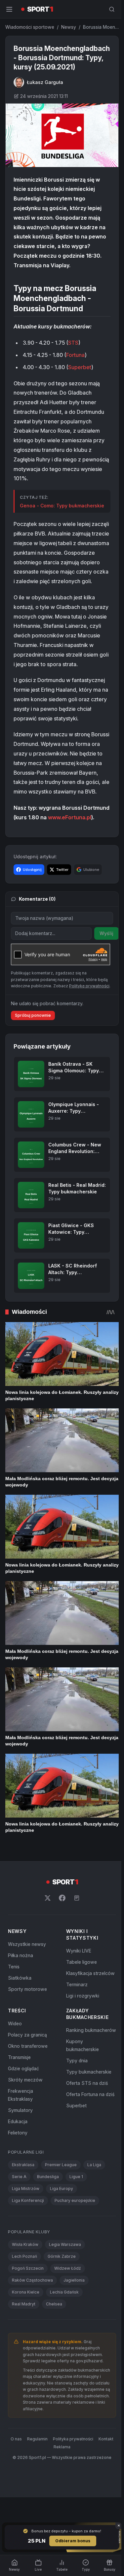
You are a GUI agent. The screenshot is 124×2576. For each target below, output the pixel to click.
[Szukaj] (112, 9)
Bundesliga (48, 2177)
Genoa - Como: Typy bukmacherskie (62, 506)
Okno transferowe (28, 2046)
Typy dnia (77, 2061)
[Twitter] (48, 1898)
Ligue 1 (76, 2177)
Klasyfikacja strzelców (90, 1973)
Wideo (15, 2023)
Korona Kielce (26, 2292)
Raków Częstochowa (32, 2280)
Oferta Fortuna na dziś (90, 2094)
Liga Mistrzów (26, 2189)
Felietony (18, 2133)
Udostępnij (32, 870)
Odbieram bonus (73, 2541)
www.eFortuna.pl (70, 817)
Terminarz (77, 1984)
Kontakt (106, 2439)
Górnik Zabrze (62, 2256)
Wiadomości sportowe (30, 27)
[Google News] (77, 1898)
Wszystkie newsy (27, 1944)
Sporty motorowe (27, 1989)
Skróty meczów (25, 2080)
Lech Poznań (24, 2256)
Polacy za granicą (27, 2035)
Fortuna (75, 355)
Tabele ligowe (82, 1962)
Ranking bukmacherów (91, 2030)
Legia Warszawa (65, 2244)
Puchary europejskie (75, 2200)
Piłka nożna (21, 1955)
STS (73, 343)
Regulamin (37, 2439)
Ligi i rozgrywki (83, 1996)
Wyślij (106, 933)
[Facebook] (62, 1898)
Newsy (69, 27)
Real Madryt (24, 2304)
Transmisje (19, 2057)
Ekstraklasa (23, 2165)
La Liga (94, 2165)
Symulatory (20, 2110)
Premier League (61, 2165)
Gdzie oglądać (23, 2068)
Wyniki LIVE (79, 1951)
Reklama (62, 2447)
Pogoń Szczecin (28, 2268)
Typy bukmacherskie (89, 2072)
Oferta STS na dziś (87, 2083)
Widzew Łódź (68, 2268)
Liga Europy (62, 2189)
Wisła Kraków (25, 2244)
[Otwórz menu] (9, 9)
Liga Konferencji (28, 2200)
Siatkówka (20, 1978)
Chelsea (54, 2304)
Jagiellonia (74, 2280)
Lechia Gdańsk (64, 2292)
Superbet (80, 367)
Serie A (19, 2177)
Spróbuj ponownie (33, 1015)
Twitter (62, 870)
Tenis (14, 1967)
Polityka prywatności (73, 2439)
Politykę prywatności (89, 986)
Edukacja (18, 2121)
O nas (16, 2439)
